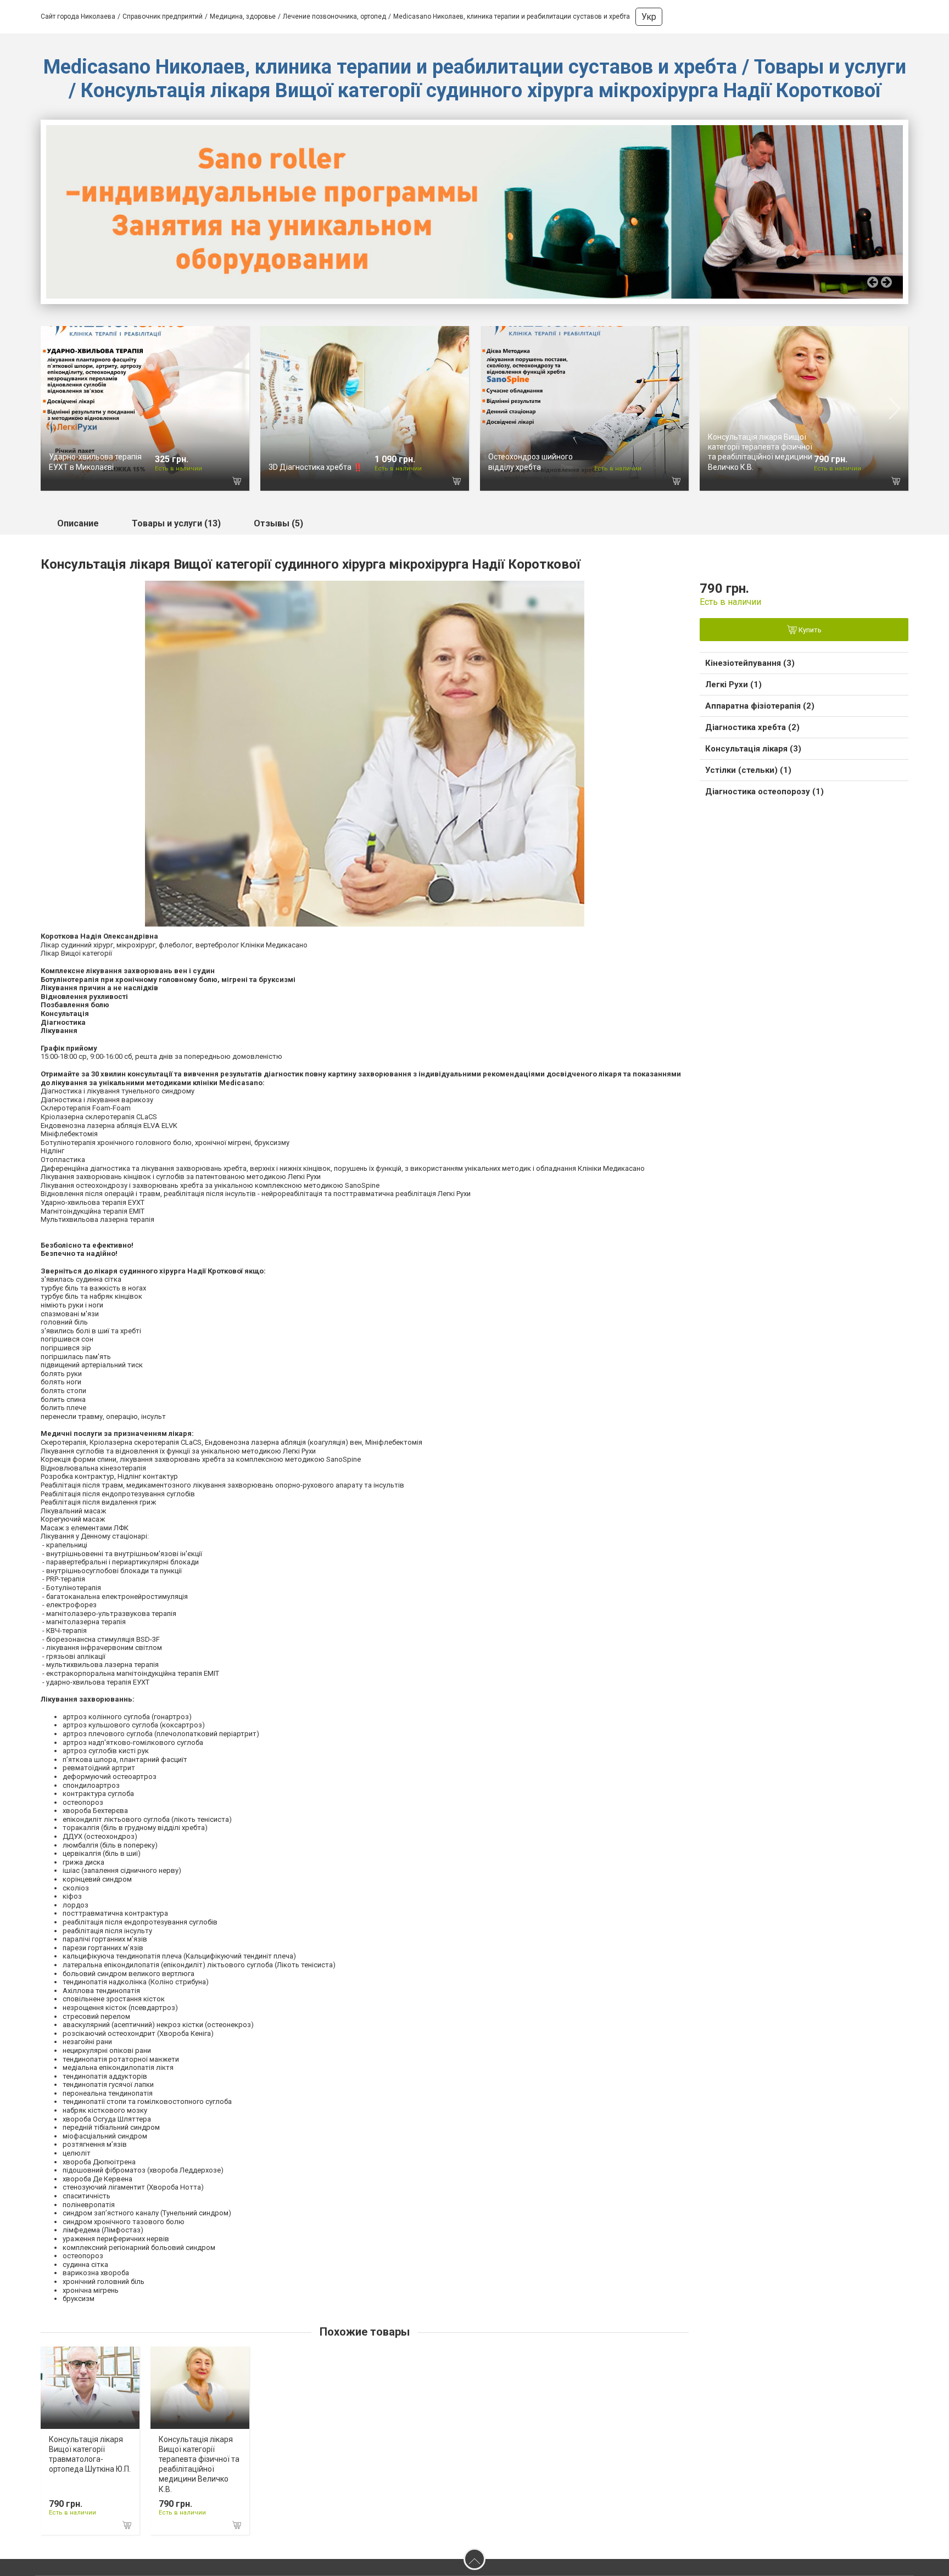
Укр (649, 17)
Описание (78, 523)
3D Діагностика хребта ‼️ (316, 467)
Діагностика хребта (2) (752, 727)
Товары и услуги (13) (176, 523)
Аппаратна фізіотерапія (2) (760, 706)
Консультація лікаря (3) (753, 749)
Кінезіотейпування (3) (750, 663)
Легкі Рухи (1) (733, 684)
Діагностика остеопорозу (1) (764, 792)
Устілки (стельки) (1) (748, 770)
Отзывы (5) (278, 523)
